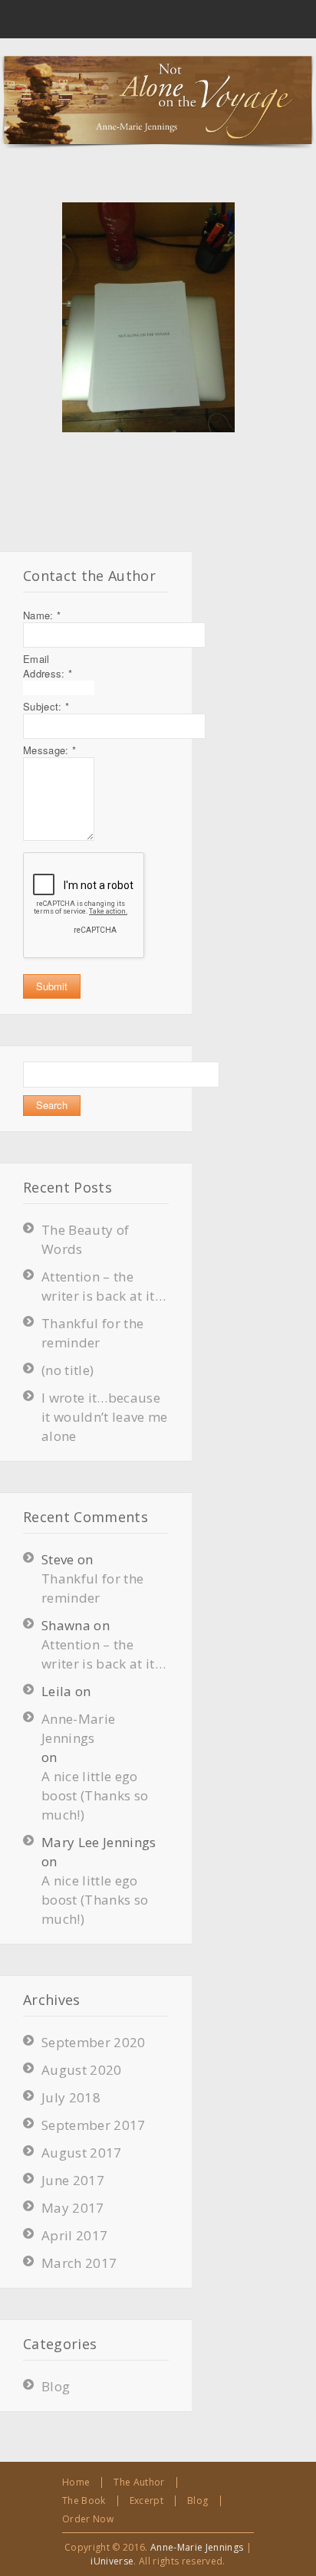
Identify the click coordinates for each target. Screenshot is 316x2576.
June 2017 (73, 2180)
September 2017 (94, 2125)
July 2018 (71, 2097)
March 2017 (79, 2263)
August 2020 (82, 2070)
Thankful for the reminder (92, 1588)
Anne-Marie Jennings (78, 1728)
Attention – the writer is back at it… (104, 1654)
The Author (139, 2482)
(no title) (67, 1370)
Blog (56, 2386)
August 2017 (82, 2153)
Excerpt (146, 2501)
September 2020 (94, 2042)
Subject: (46, 706)
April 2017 (74, 2235)
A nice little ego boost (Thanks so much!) (95, 1795)
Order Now (88, 2519)
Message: (49, 750)
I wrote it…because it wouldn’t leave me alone (105, 1417)
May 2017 (73, 2208)
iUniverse (112, 2561)
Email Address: (48, 666)
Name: (42, 615)
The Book (84, 2501)
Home (76, 2482)
